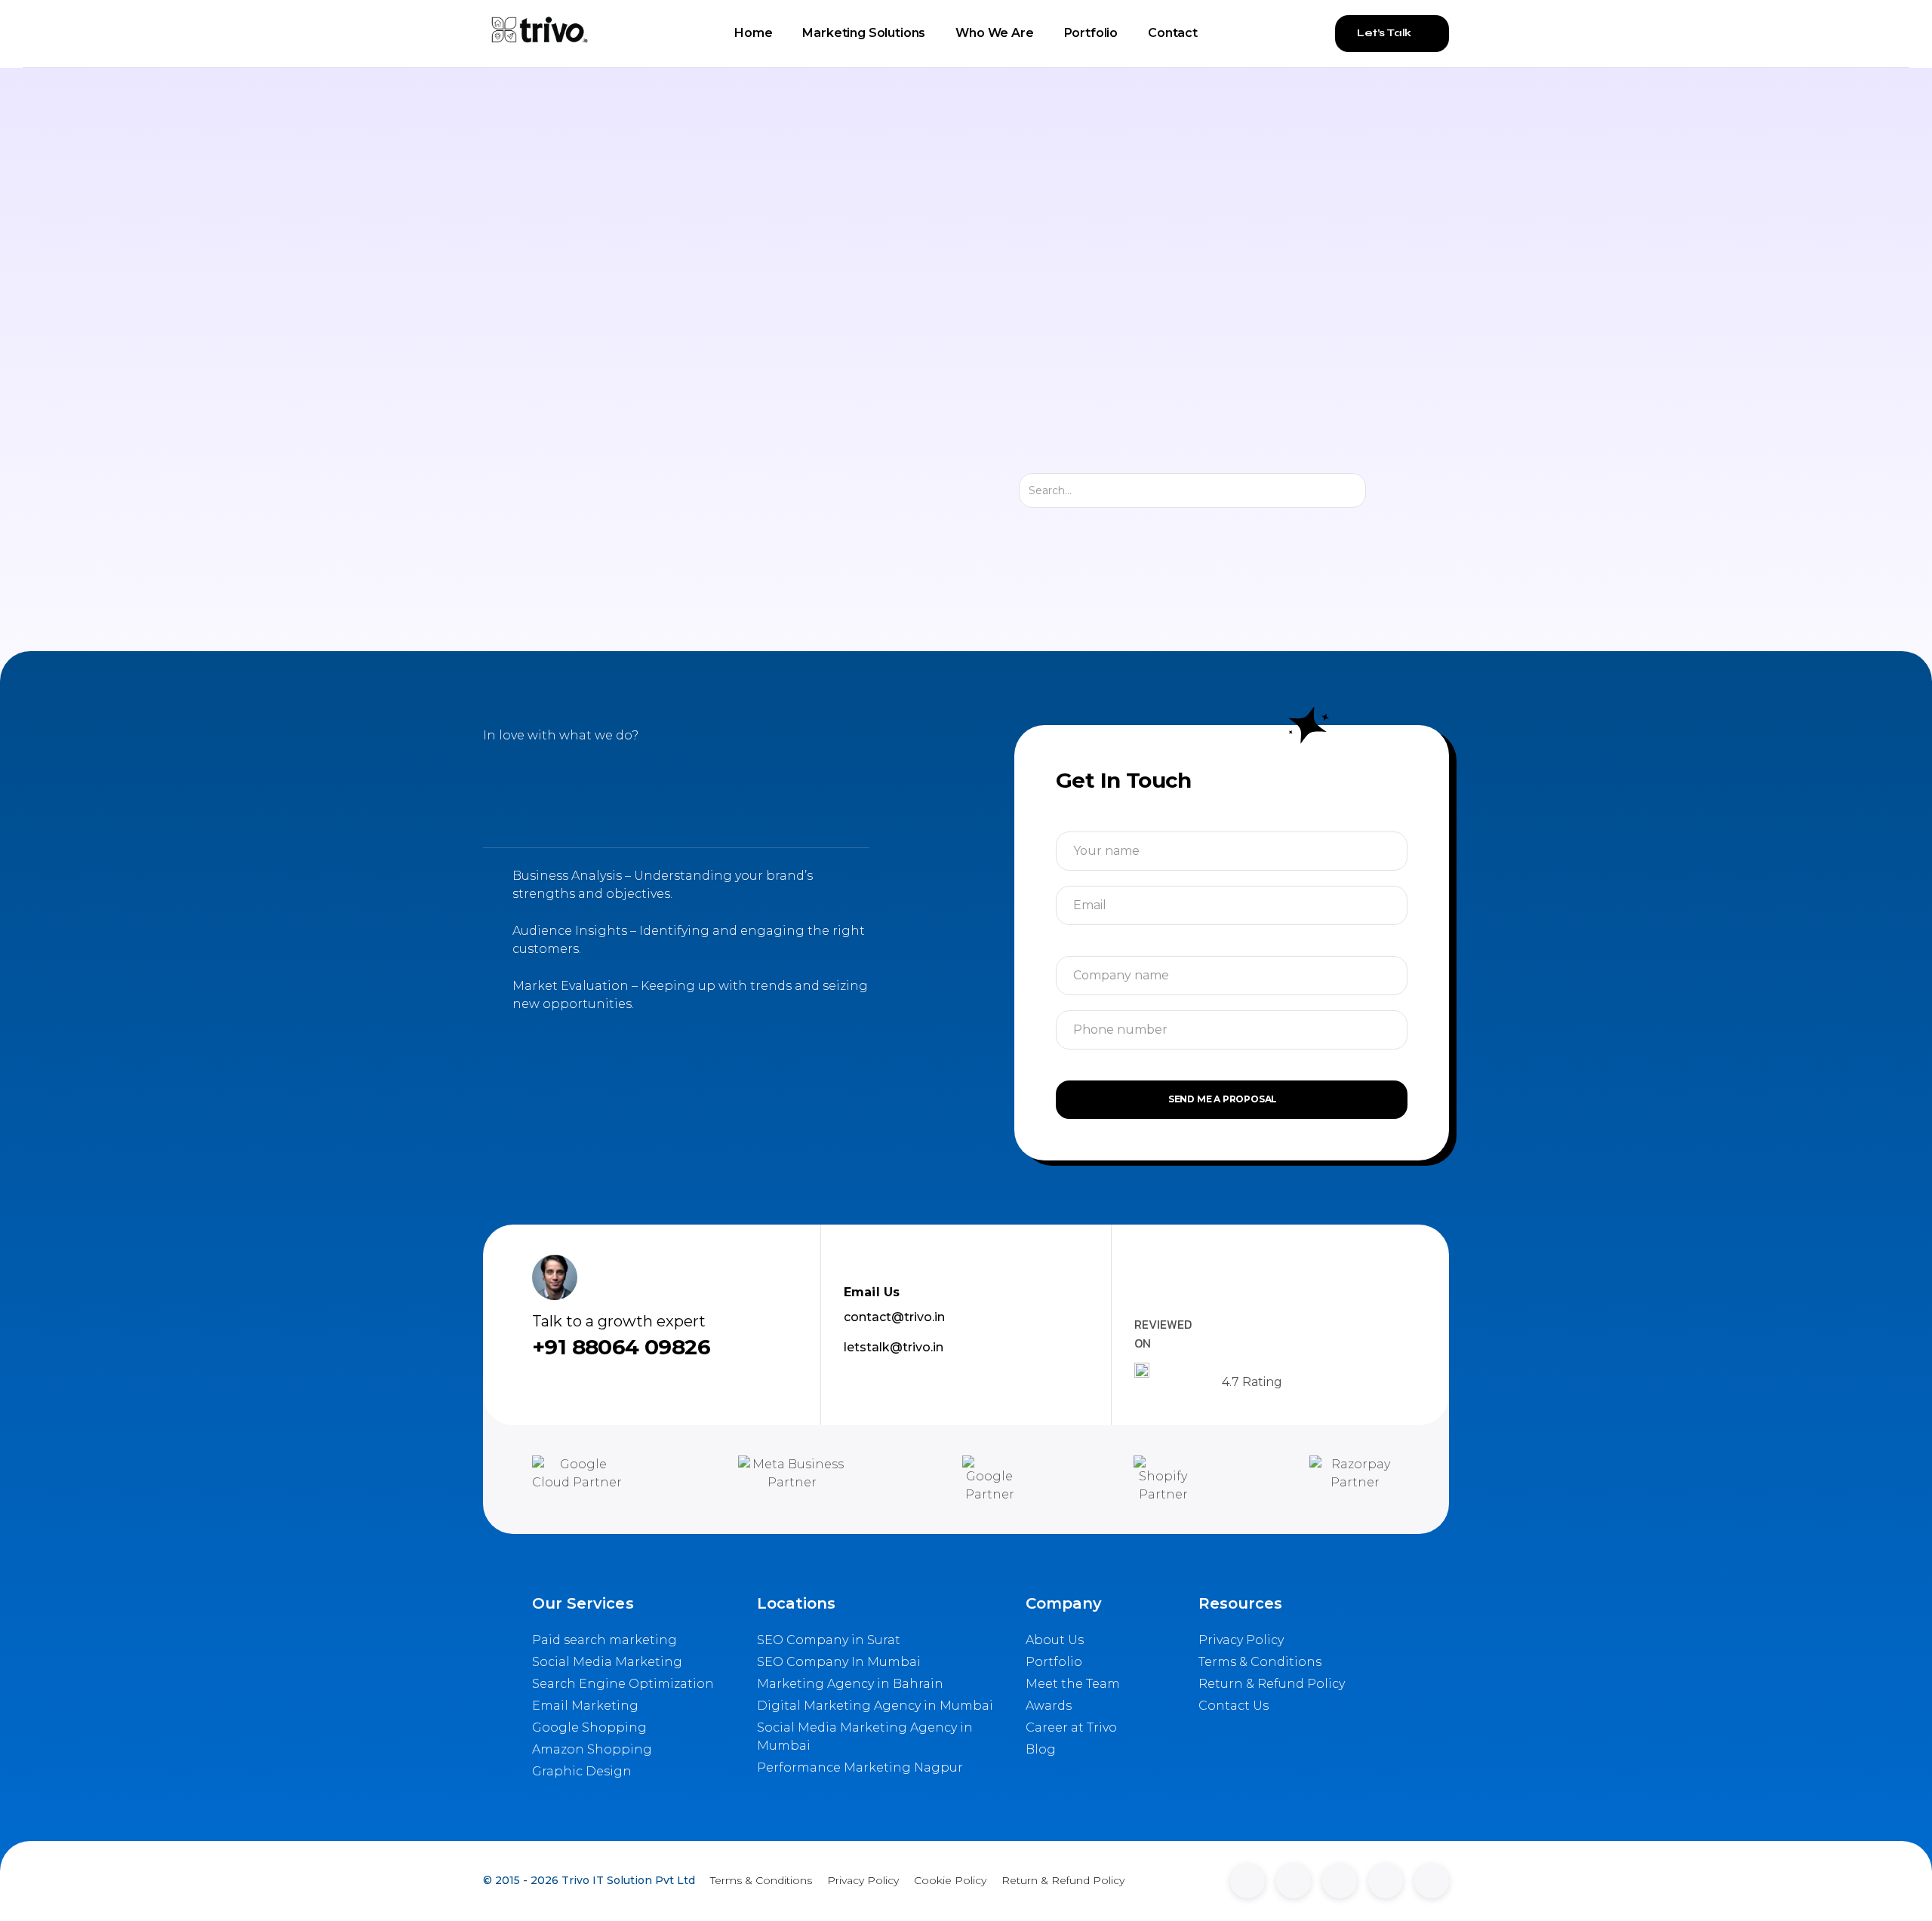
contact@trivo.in (894, 1317)
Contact (1173, 33)
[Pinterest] (1432, 1881)
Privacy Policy (863, 1880)
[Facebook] (1386, 1881)
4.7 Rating (1252, 1382)
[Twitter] (1294, 1881)
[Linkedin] (1247, 1881)
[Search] (1379, 490)
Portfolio (1091, 33)
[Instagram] (1340, 1881)
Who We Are (994, 33)
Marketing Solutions (864, 33)
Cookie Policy (950, 1880)
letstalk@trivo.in (894, 1347)
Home (753, 33)
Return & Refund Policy (1063, 1880)
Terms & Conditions (761, 1880)
